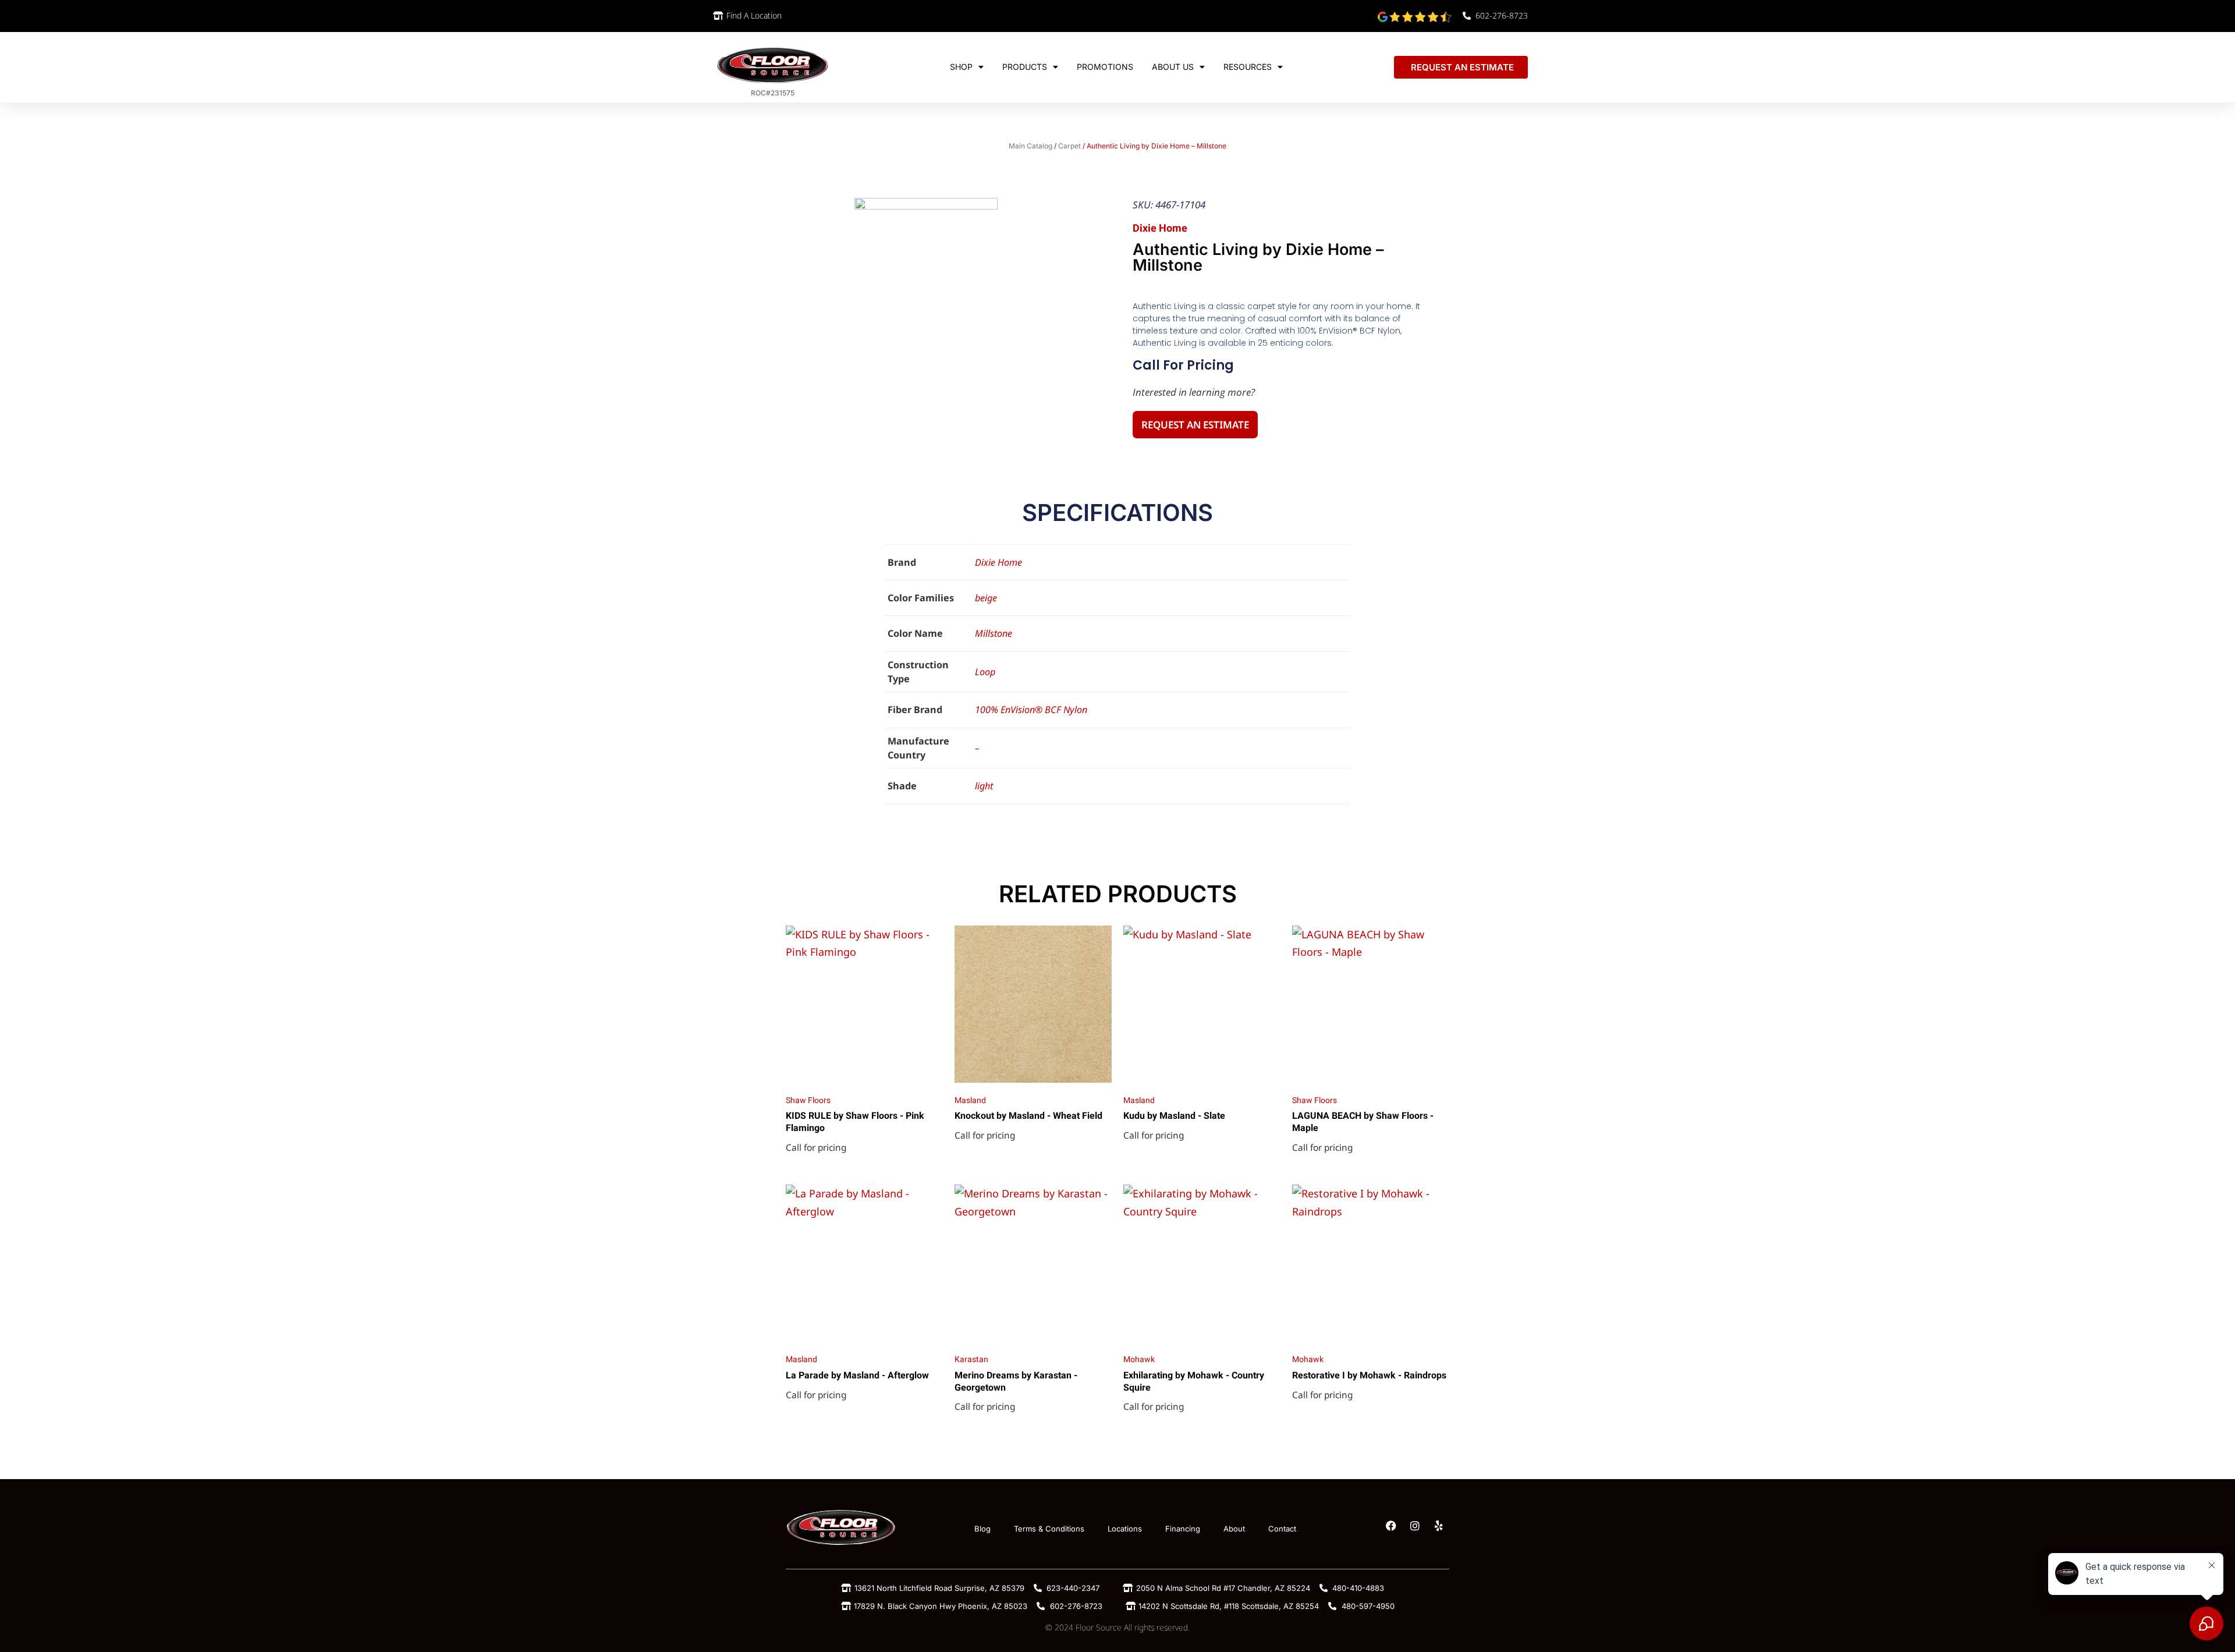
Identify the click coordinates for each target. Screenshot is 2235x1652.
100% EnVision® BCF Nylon (1031, 710)
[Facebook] (1391, 1526)
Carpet (1069, 146)
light (984, 786)
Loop (985, 672)
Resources (1248, 67)
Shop (961, 67)
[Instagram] (1415, 1526)
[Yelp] (1439, 1526)
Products (1025, 67)
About (1234, 1529)
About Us (1173, 67)
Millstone (994, 633)
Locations (1125, 1529)
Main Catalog (1030, 146)
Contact (1282, 1529)
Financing (1183, 1529)
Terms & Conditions (1049, 1529)
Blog (982, 1529)
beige (986, 598)
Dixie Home (998, 562)
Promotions (1105, 67)
